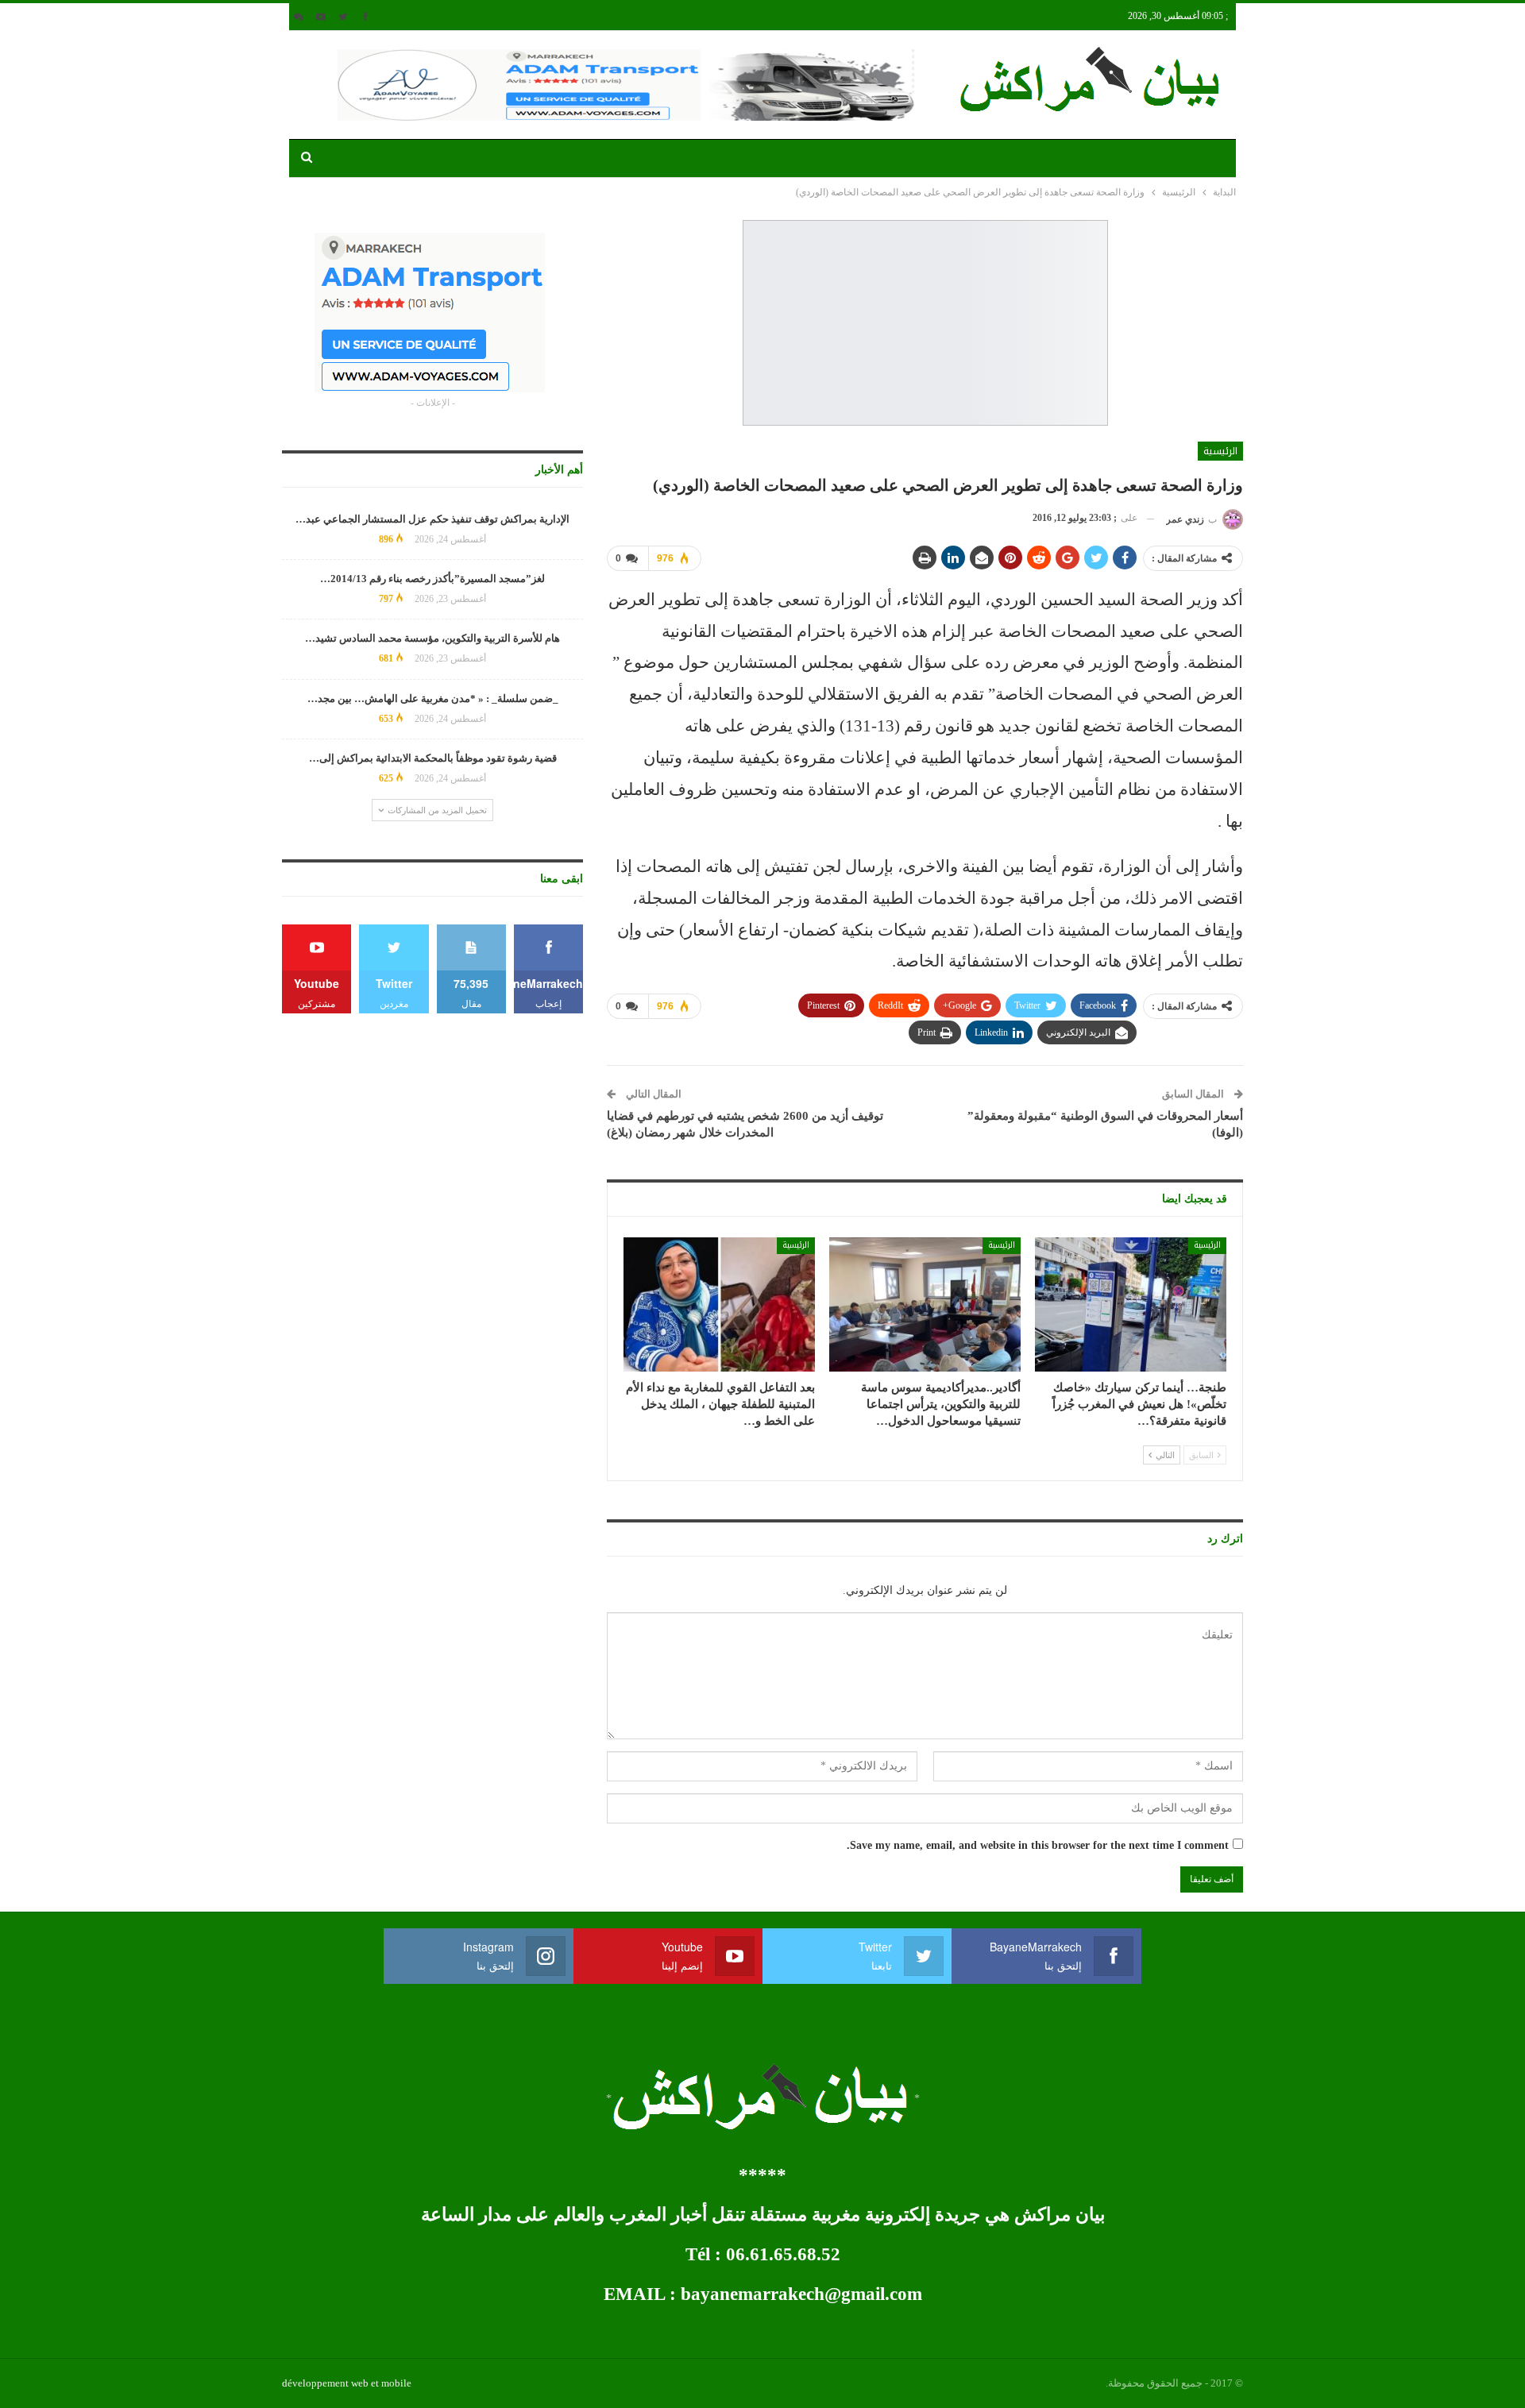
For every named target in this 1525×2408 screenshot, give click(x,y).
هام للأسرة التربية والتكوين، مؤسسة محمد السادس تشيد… (432, 638)
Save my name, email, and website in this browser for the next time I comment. (1038, 1845)
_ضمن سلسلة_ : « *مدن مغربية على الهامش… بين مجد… (433, 698)
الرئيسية (1220, 451)
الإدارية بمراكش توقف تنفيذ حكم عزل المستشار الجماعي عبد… (432, 519)
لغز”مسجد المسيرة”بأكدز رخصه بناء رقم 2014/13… (432, 579)
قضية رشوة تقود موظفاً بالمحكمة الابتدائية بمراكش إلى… (433, 758)
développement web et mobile (347, 2383)
